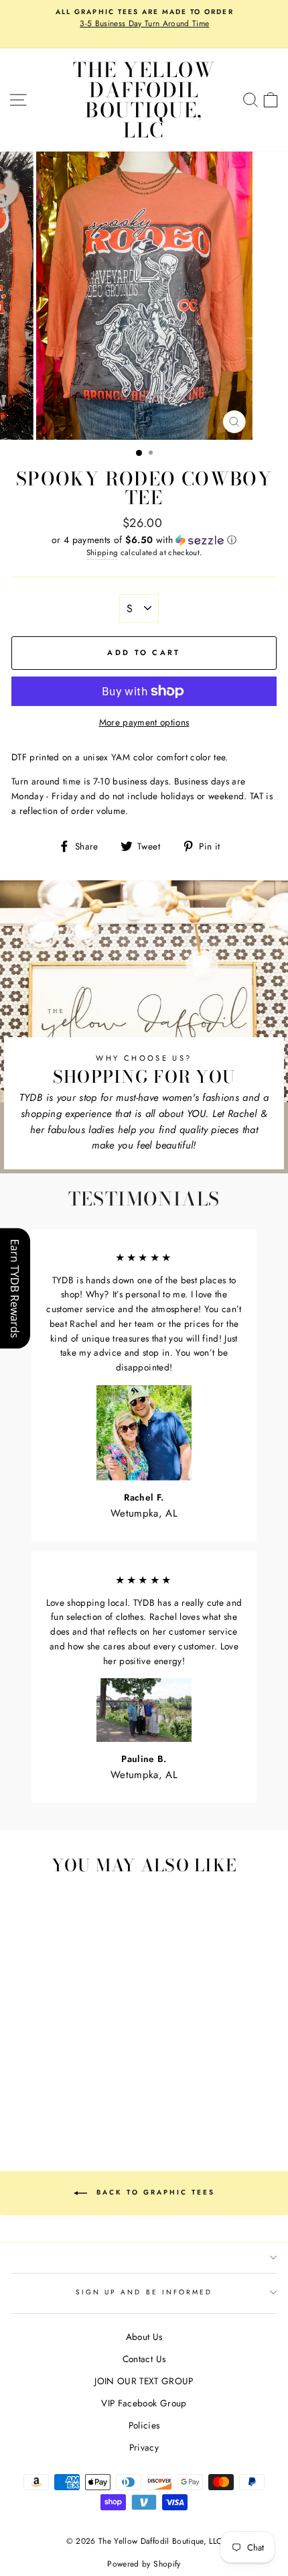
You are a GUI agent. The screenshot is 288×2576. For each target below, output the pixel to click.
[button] (144, 540)
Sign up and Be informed (144, 2292)
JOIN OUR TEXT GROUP (144, 2381)
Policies (144, 2425)
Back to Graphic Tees (154, 2192)
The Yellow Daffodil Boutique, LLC (144, 100)
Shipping (102, 552)
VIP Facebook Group (144, 2403)
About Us (144, 2337)
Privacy (144, 2447)
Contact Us (144, 2359)
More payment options (144, 722)
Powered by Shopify (144, 2564)
